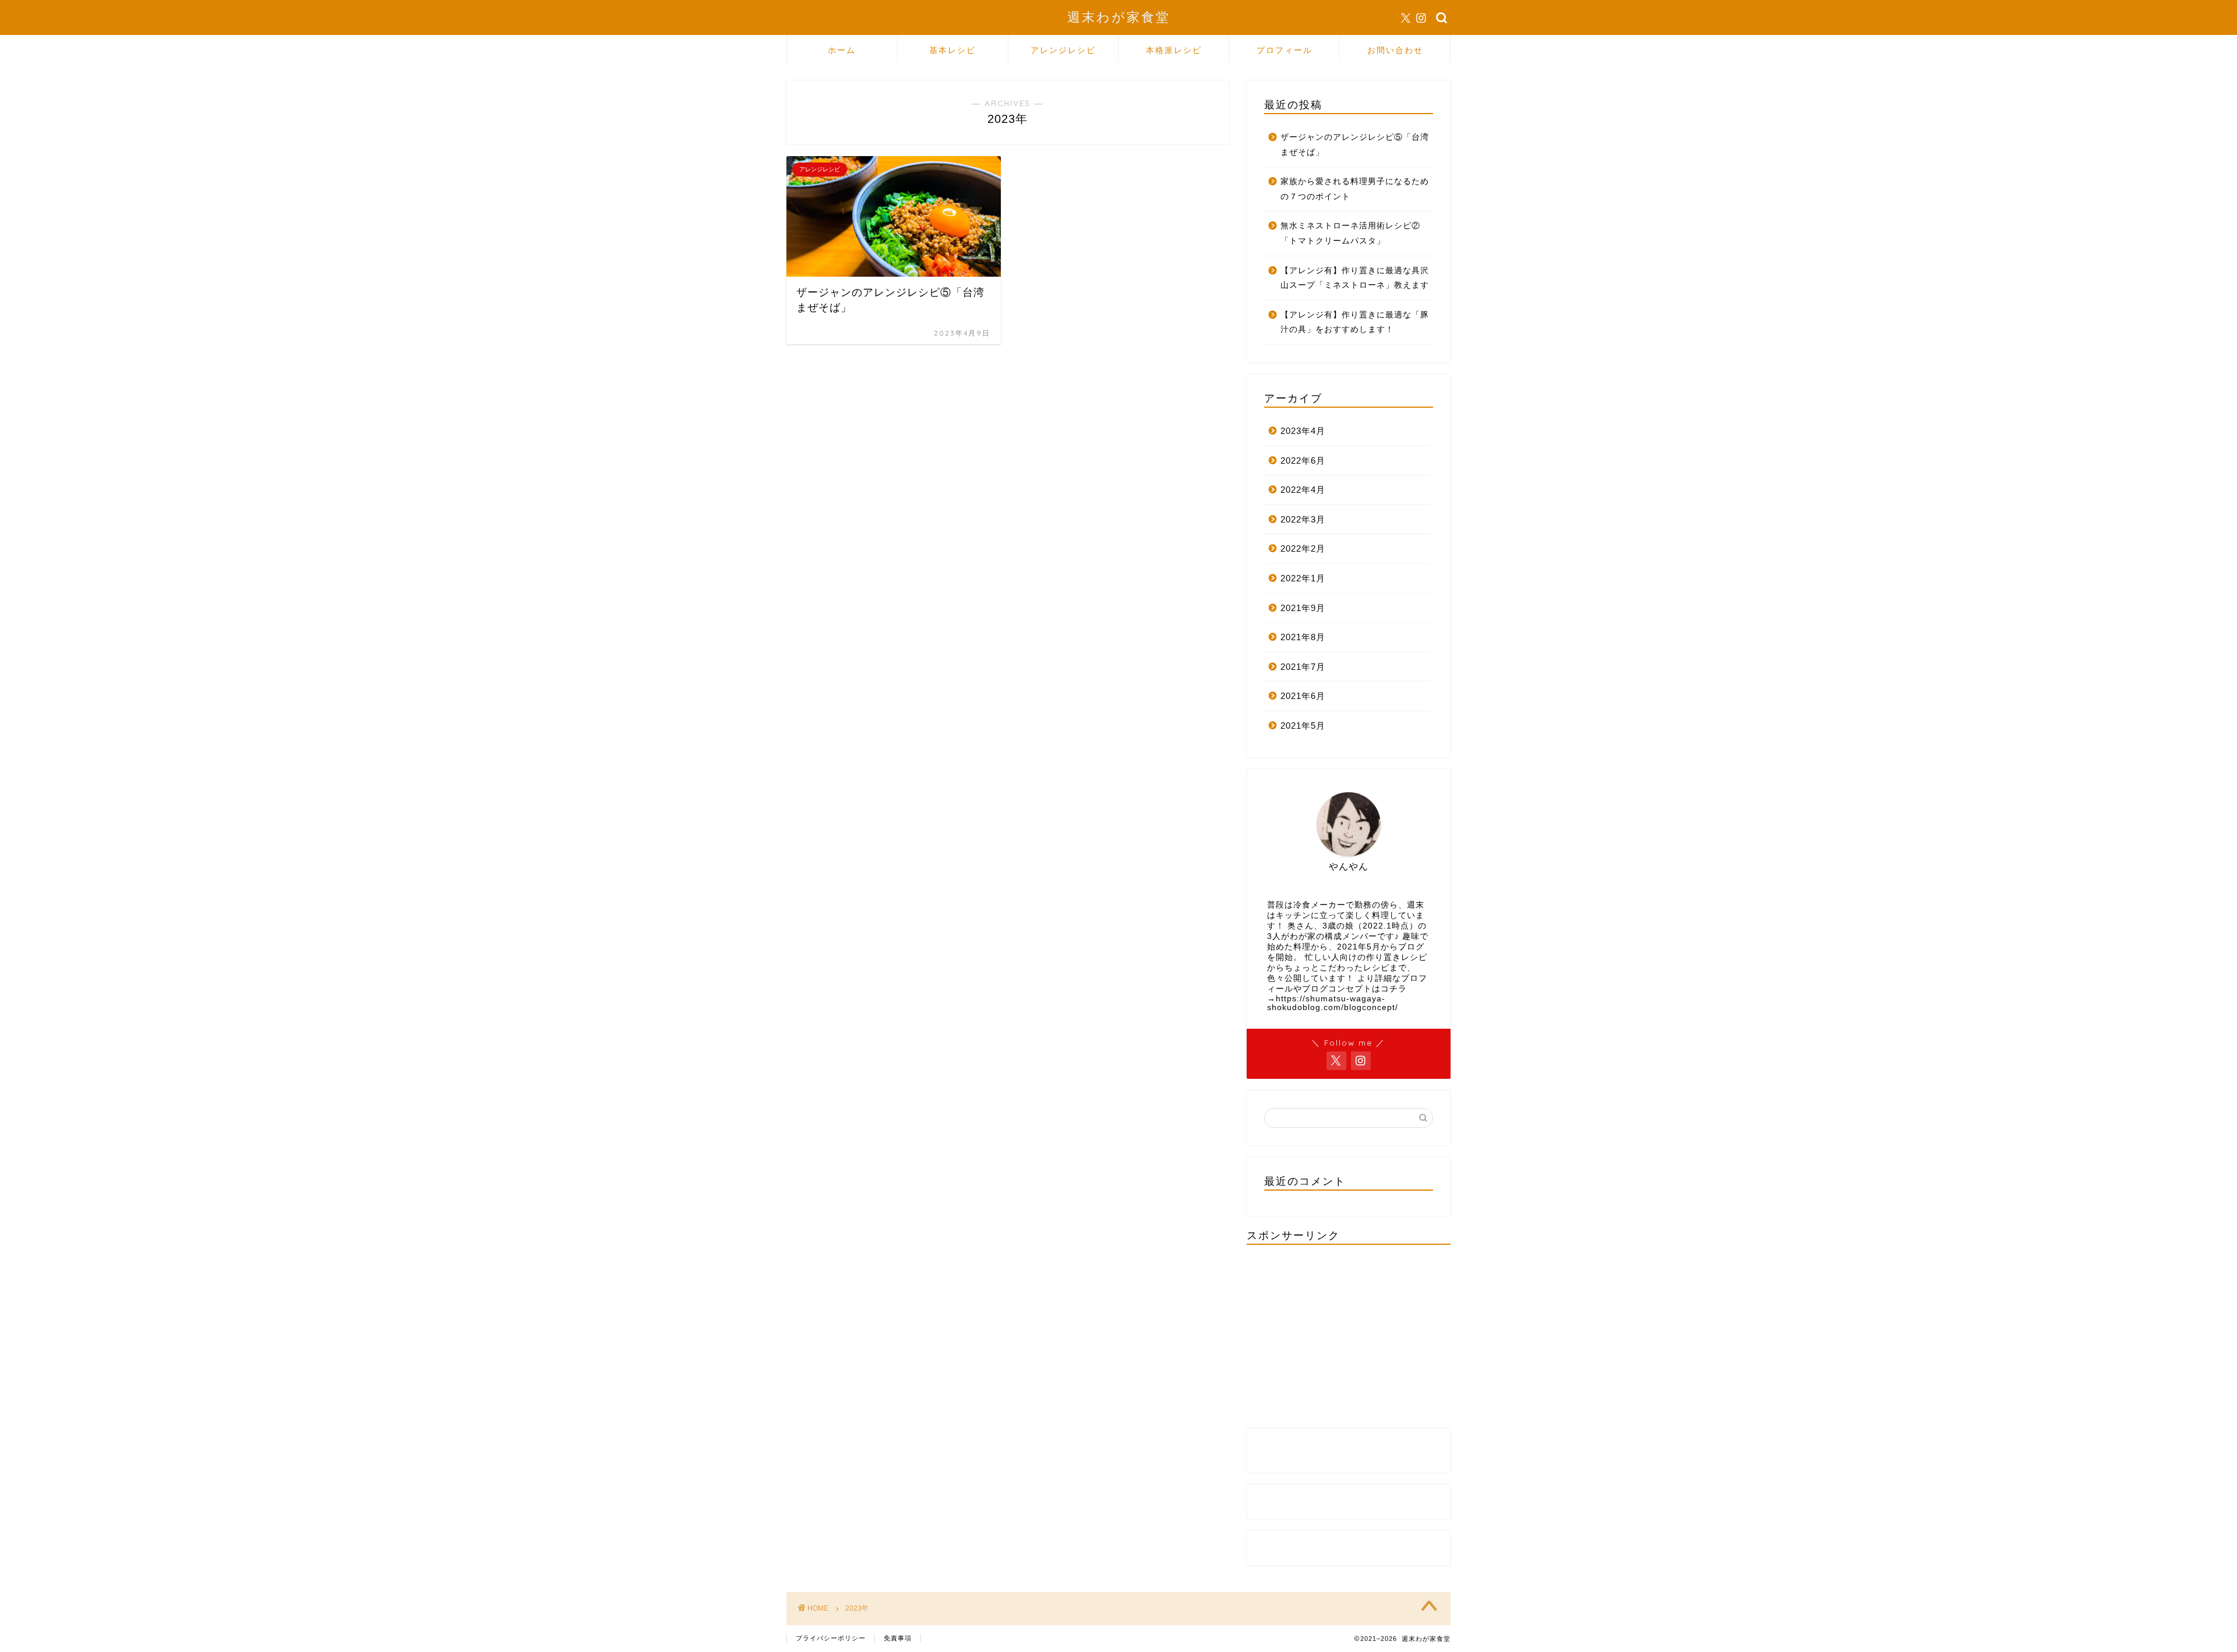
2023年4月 (1303, 431)
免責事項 (898, 1638)
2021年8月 (1303, 637)
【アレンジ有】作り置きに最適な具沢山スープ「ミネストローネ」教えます (1355, 278)
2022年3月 (1303, 519)
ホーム (842, 50)
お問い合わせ (1395, 50)
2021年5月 (1303, 726)
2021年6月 (1303, 696)
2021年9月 (1303, 608)
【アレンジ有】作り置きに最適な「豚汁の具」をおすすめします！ (1355, 322)
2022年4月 (1303, 490)
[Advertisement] (1349, 1335)
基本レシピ (952, 50)
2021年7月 (1303, 667)
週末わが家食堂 (1119, 17)
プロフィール (1285, 50)
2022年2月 (1303, 548)
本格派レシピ (1174, 50)
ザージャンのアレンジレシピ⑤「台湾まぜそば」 (1355, 145)
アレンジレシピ (1063, 50)
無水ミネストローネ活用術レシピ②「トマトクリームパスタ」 (1350, 233)
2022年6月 (1303, 460)
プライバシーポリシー (831, 1638)
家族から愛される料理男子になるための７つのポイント (1355, 189)
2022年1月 (1303, 578)
